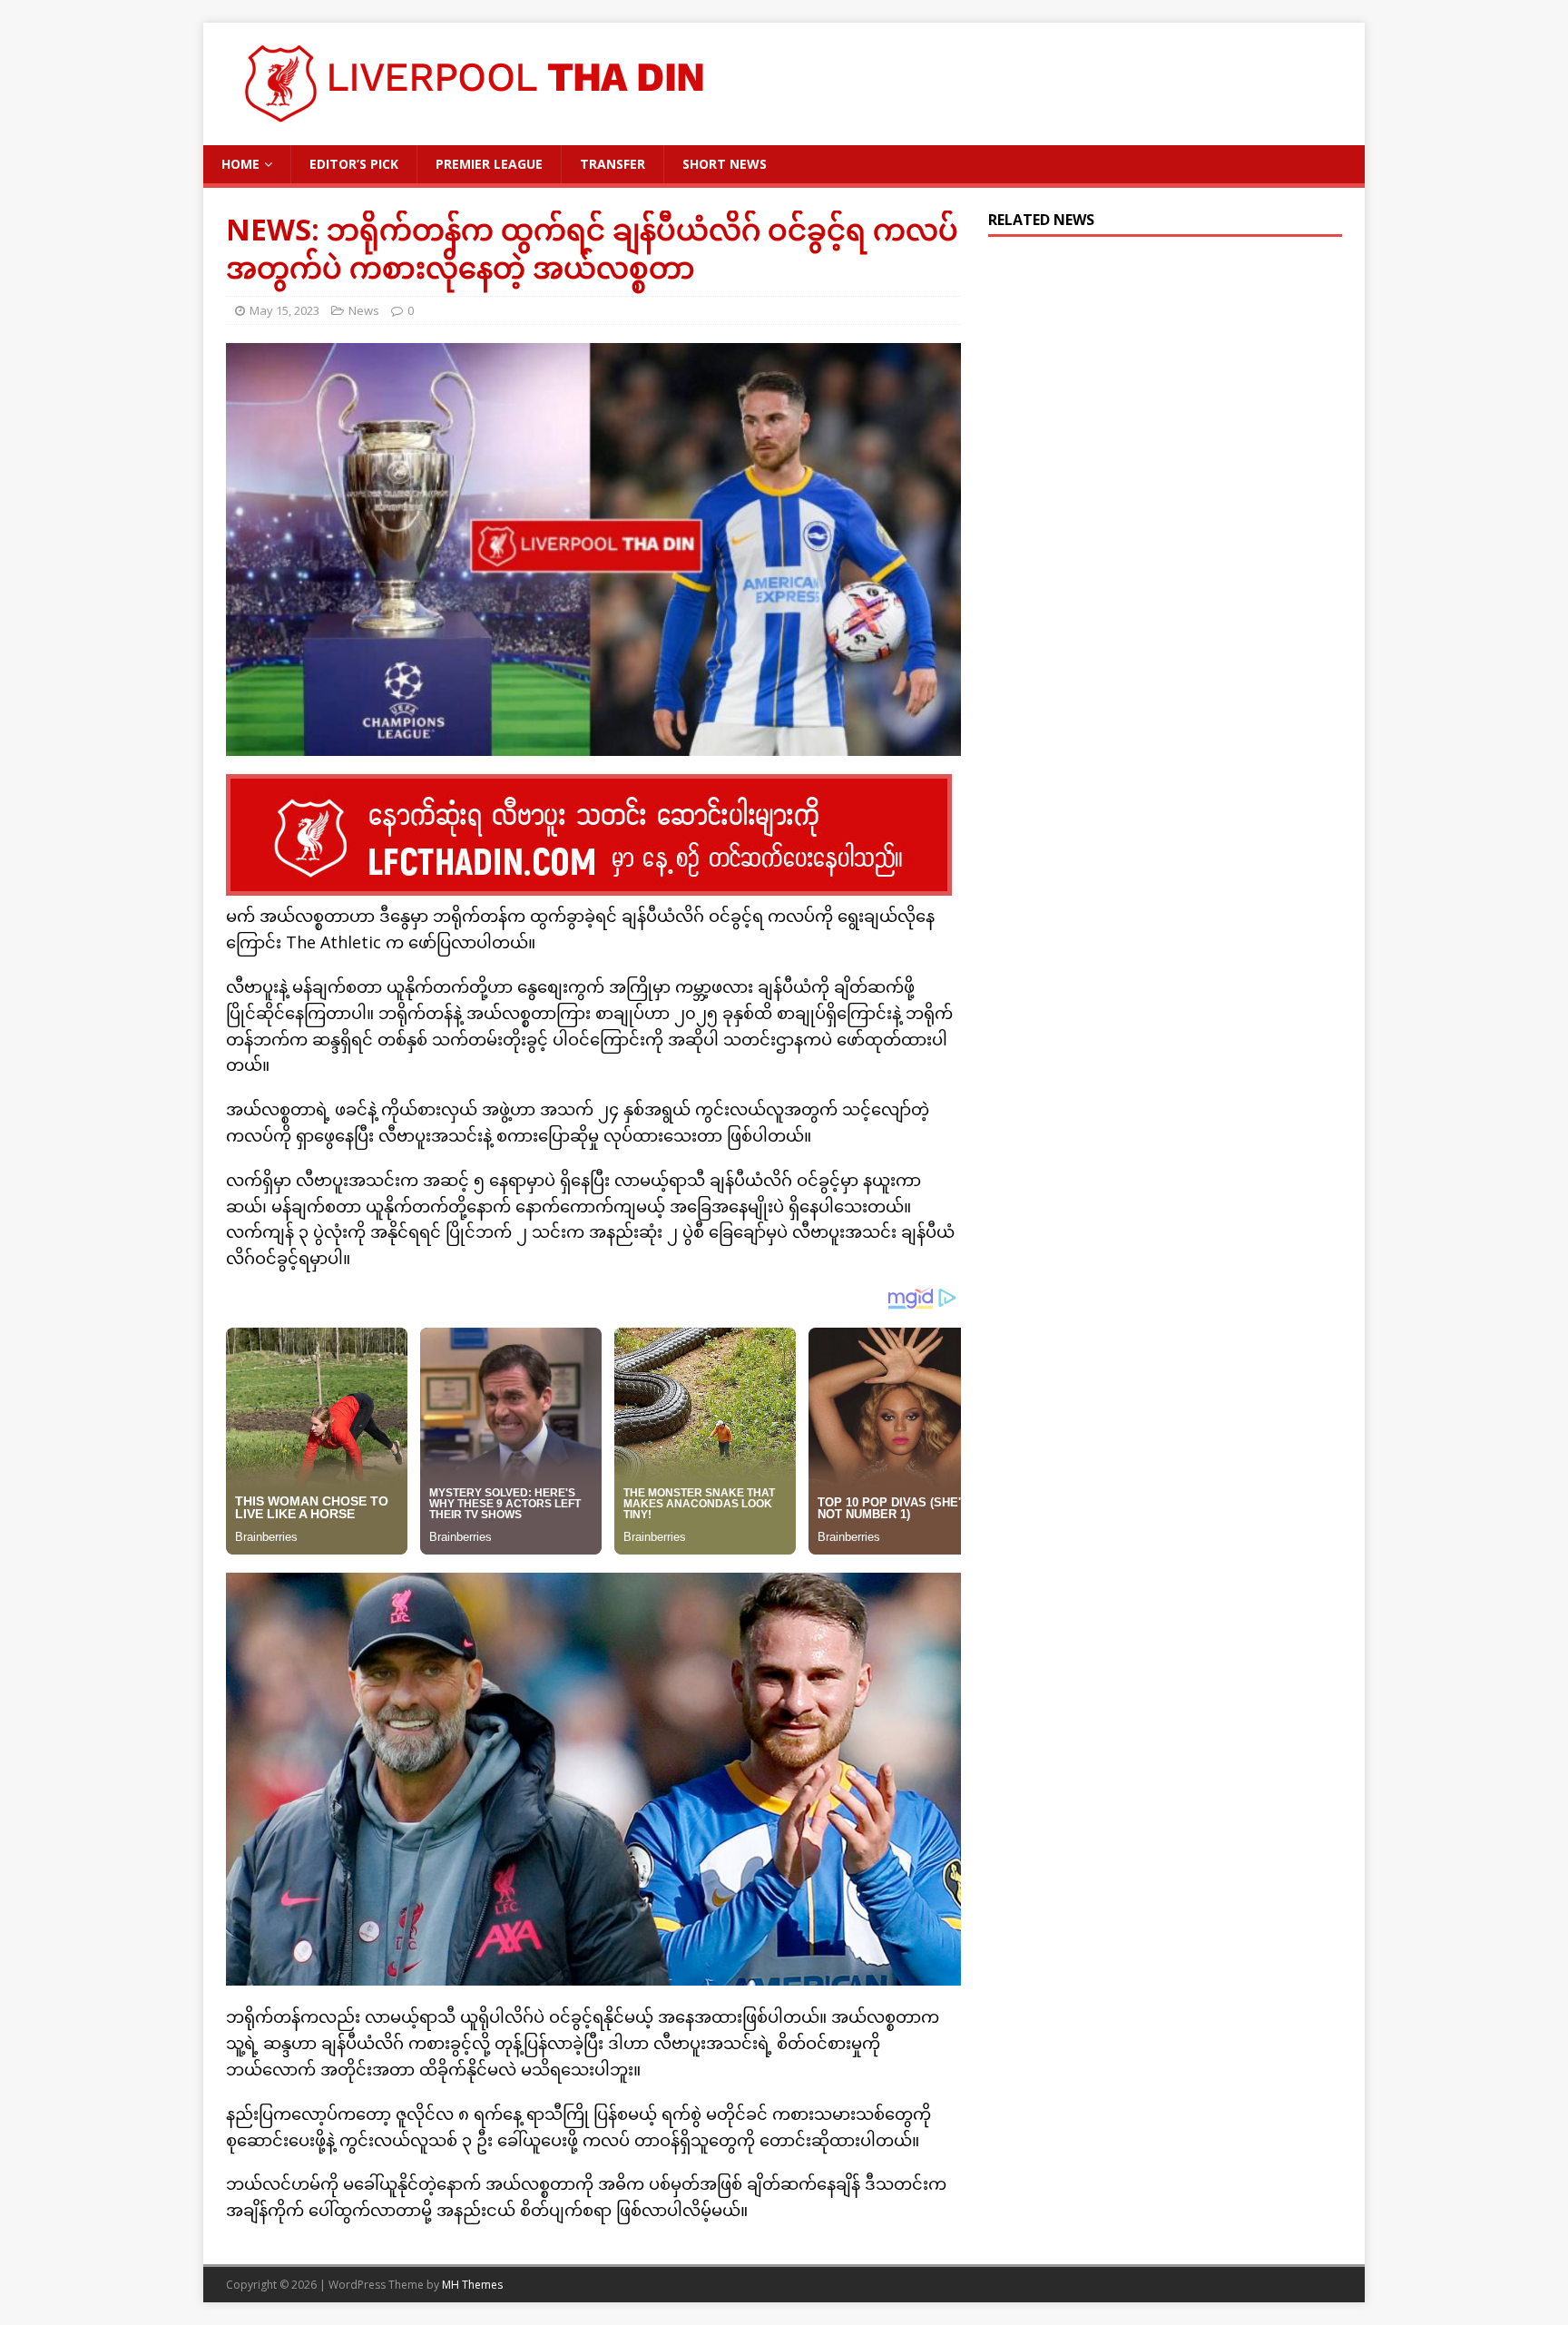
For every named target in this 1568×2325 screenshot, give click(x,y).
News (364, 310)
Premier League (489, 164)
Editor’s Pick (354, 164)
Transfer (612, 164)
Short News (725, 164)
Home (240, 164)
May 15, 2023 (284, 310)
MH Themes (472, 2285)
